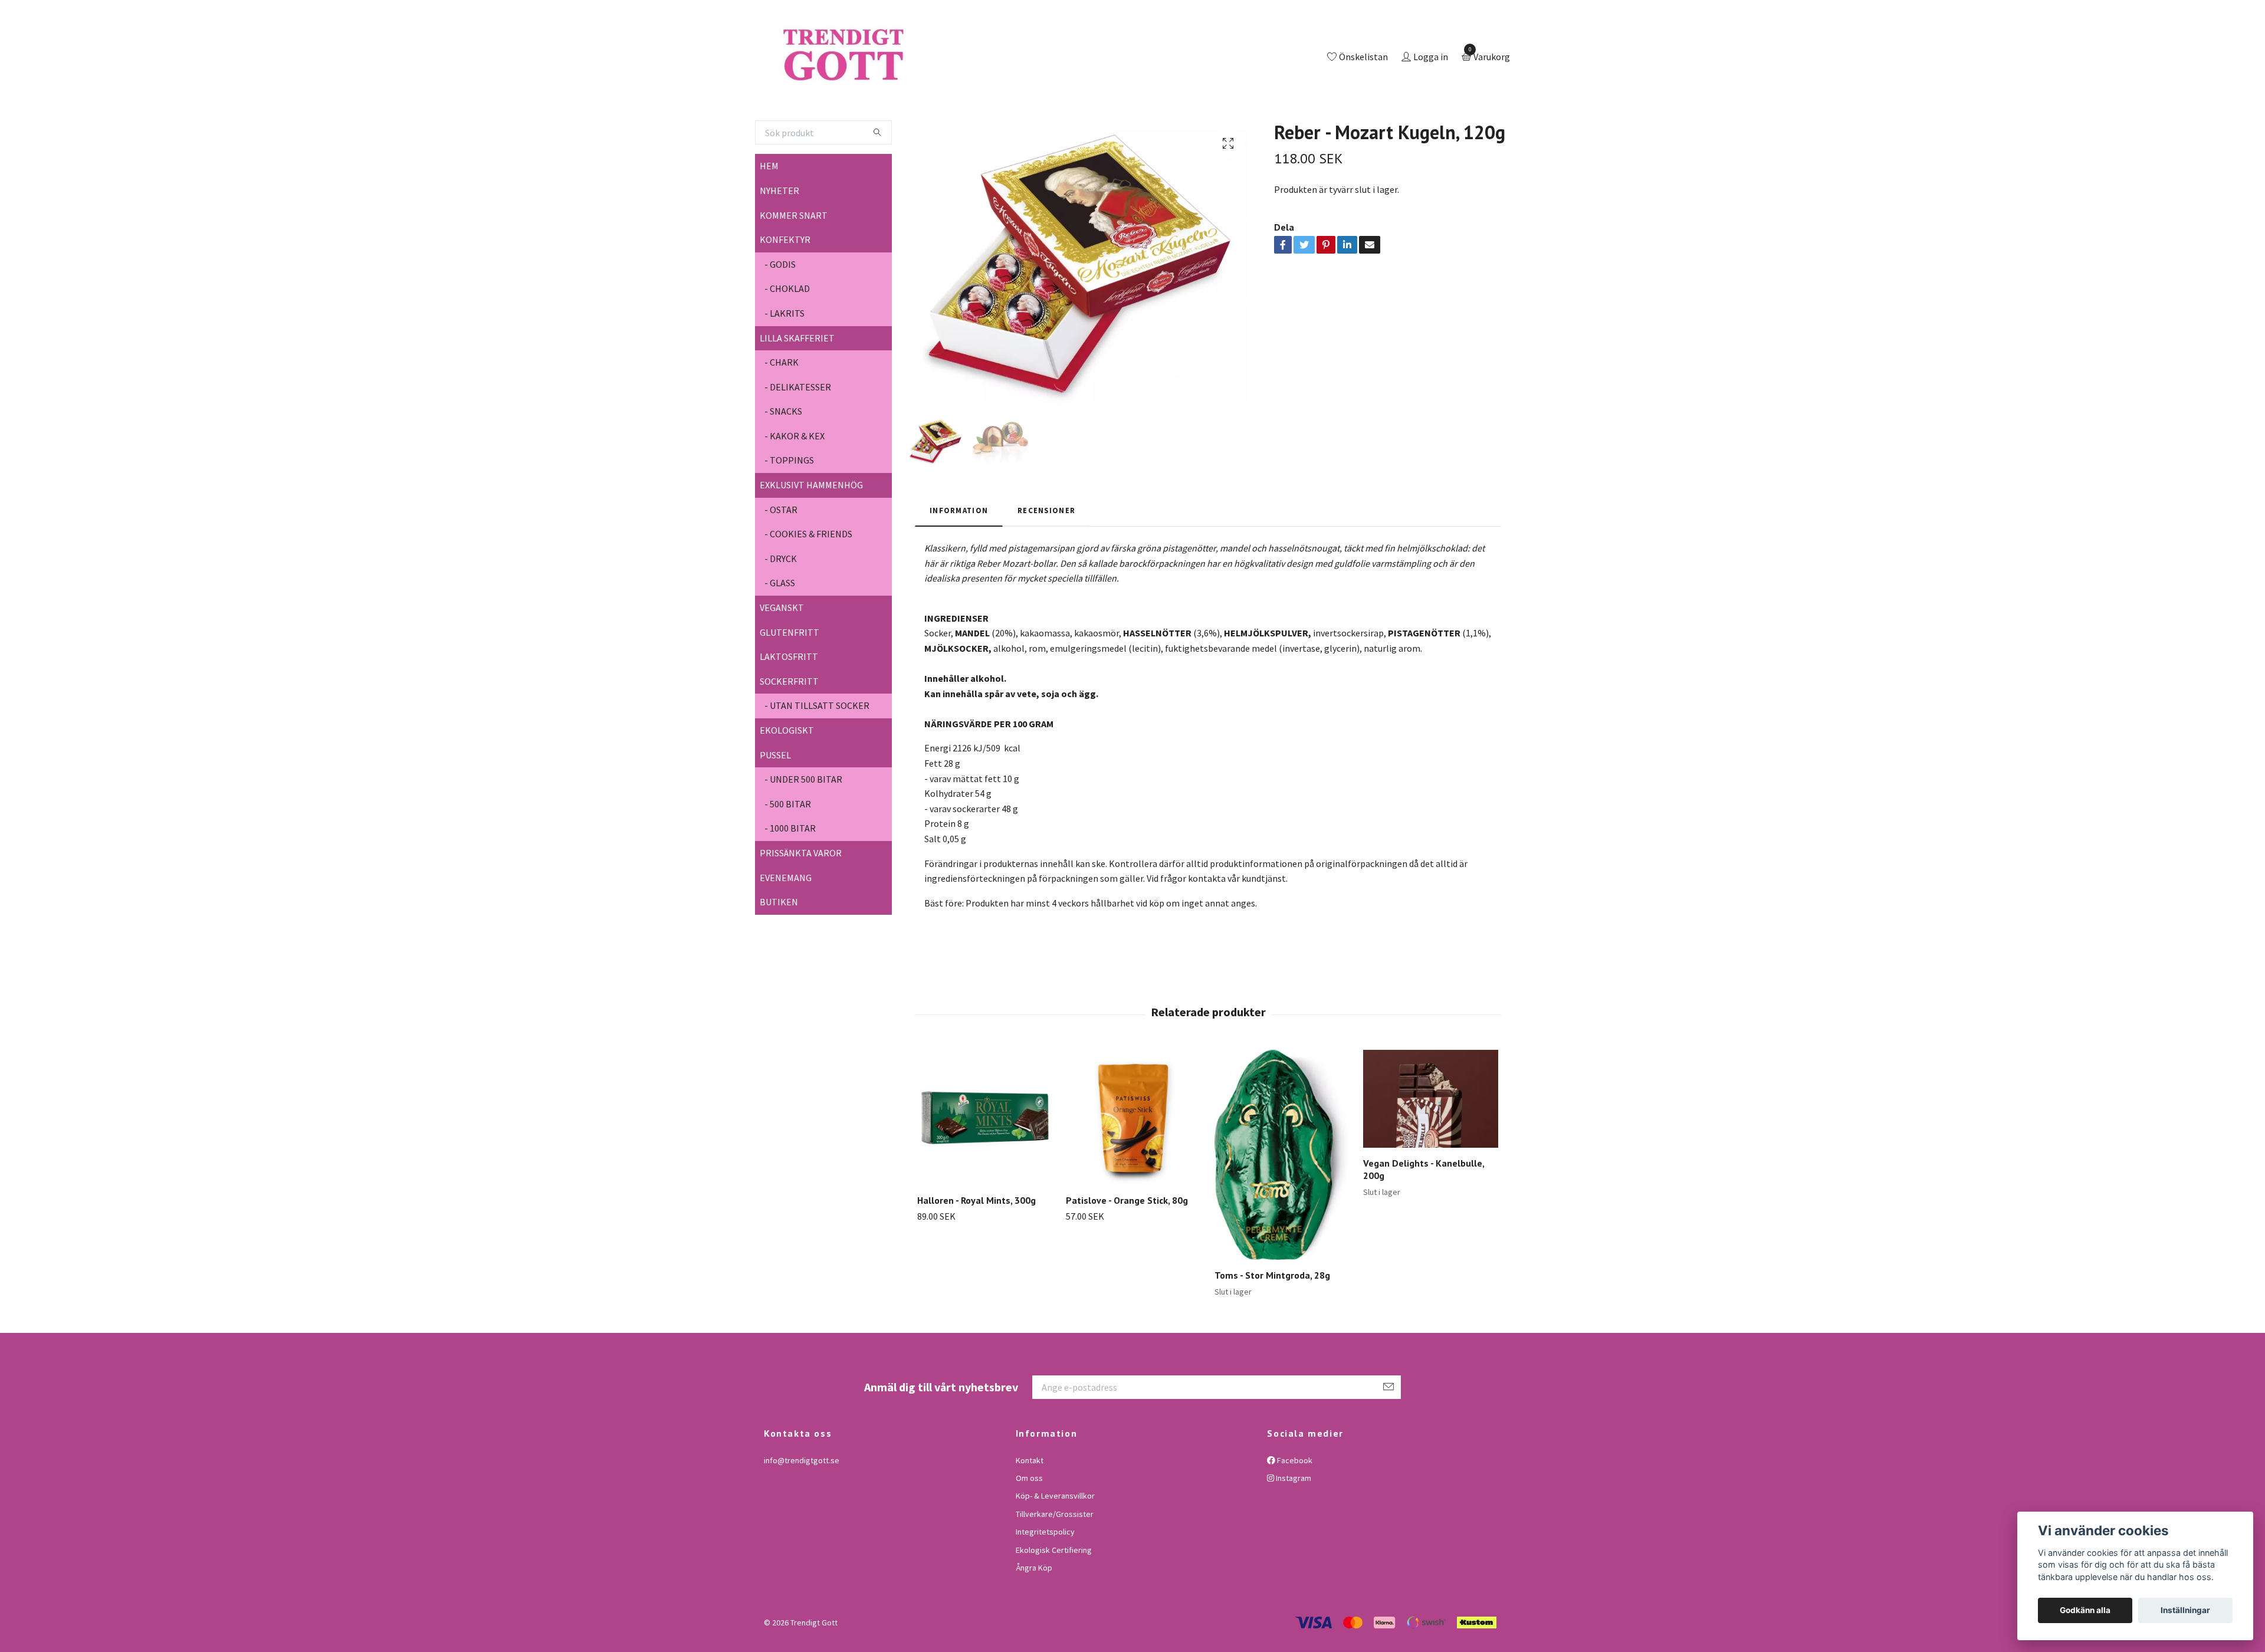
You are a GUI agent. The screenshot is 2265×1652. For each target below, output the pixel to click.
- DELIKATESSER (798, 435)
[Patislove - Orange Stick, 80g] (1133, 1166)
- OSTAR (781, 558)
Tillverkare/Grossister (1055, 1562)
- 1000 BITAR (790, 877)
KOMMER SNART (794, 264)
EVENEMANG (786, 926)
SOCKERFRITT (789, 730)
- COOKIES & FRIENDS (808, 583)
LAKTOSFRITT (789, 705)
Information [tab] (959, 559)
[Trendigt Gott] (893, 82)
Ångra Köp (1034, 1616)
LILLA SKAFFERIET (797, 386)
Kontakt (1030, 1509)
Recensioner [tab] (1046, 559)
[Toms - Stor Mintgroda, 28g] (1282, 1204)
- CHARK (782, 410)
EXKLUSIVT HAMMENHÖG (811, 533)
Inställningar (2185, 1610)
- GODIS (780, 313)
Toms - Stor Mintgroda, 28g (1272, 1323)
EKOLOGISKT (787, 779)
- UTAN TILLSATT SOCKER (817, 754)
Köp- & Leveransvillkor (1055, 1545)
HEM (769, 215)
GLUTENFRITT (790, 681)
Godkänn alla (2085, 1610)
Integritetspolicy (1045, 1580)
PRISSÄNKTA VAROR (801, 901)
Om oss (1029, 1526)
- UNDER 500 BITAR (803, 827)
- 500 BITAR (788, 852)
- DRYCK (781, 607)
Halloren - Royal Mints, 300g (976, 1249)
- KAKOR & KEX (795, 484)
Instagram (1293, 1526)
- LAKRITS (784, 362)
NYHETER (779, 239)
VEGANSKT (782, 656)
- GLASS (780, 632)
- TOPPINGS (789, 509)
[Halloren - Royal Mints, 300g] (985, 1166)
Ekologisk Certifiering (1054, 1598)
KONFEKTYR (785, 288)
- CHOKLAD (787, 337)
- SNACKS (783, 460)
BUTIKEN (779, 950)
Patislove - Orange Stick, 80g (1127, 1249)
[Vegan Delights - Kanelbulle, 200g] (1431, 1148)
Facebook (1294, 1509)
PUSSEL (775, 803)
